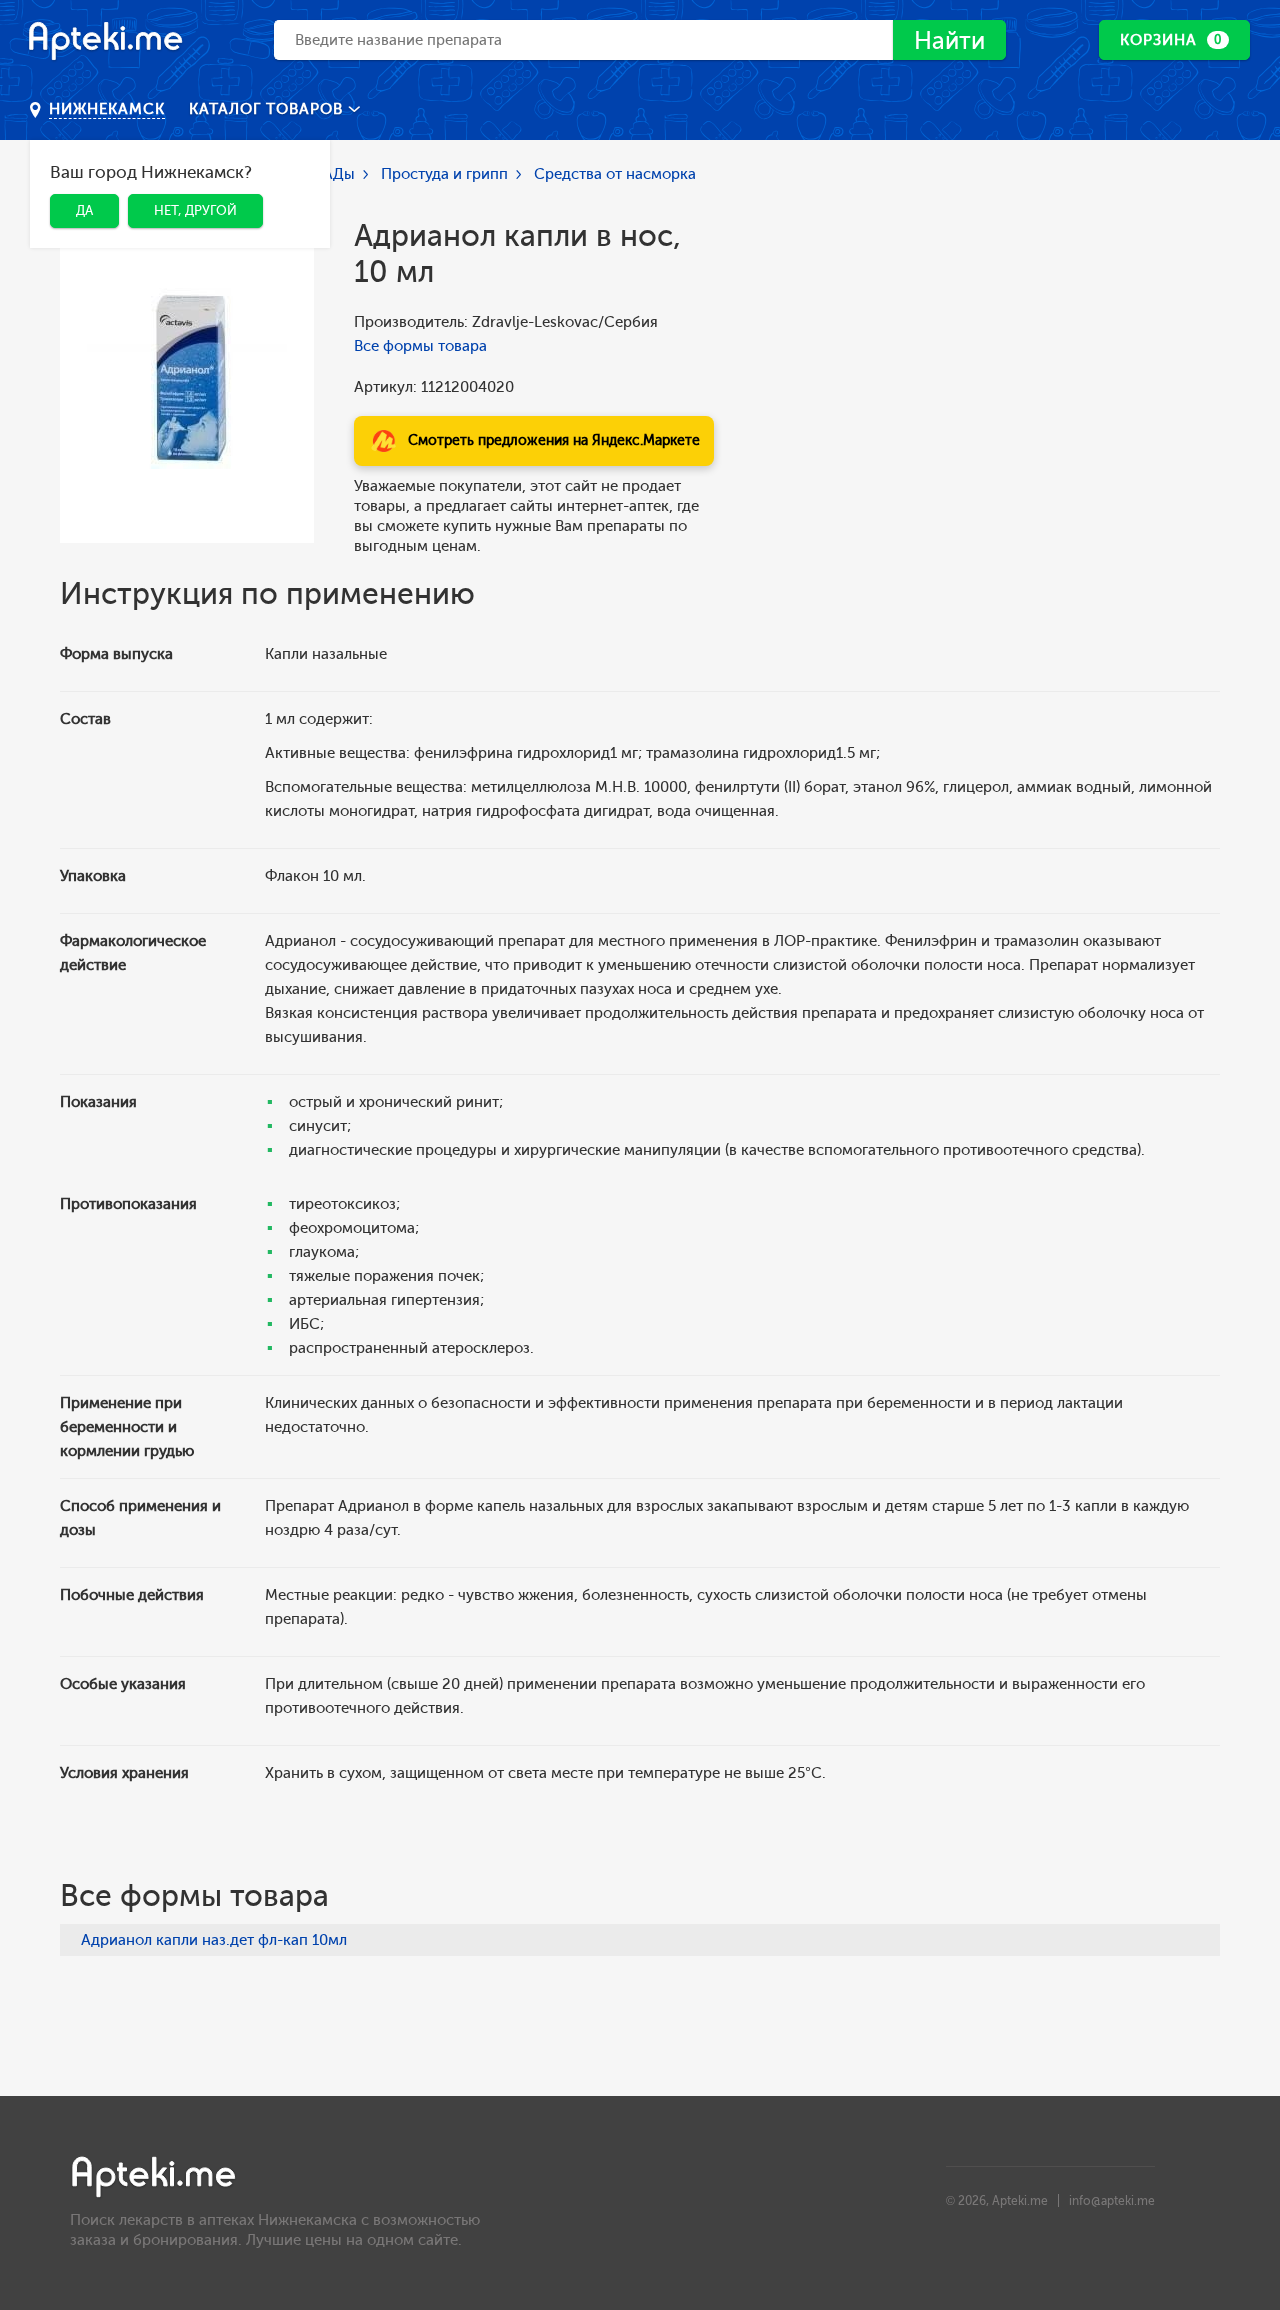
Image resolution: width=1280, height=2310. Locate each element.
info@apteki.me (1112, 2201)
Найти (949, 40)
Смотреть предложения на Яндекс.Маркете (554, 440)
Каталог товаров (268, 109)
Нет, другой (195, 210)
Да (84, 210)
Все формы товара (420, 346)
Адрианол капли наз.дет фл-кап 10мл (214, 1940)
